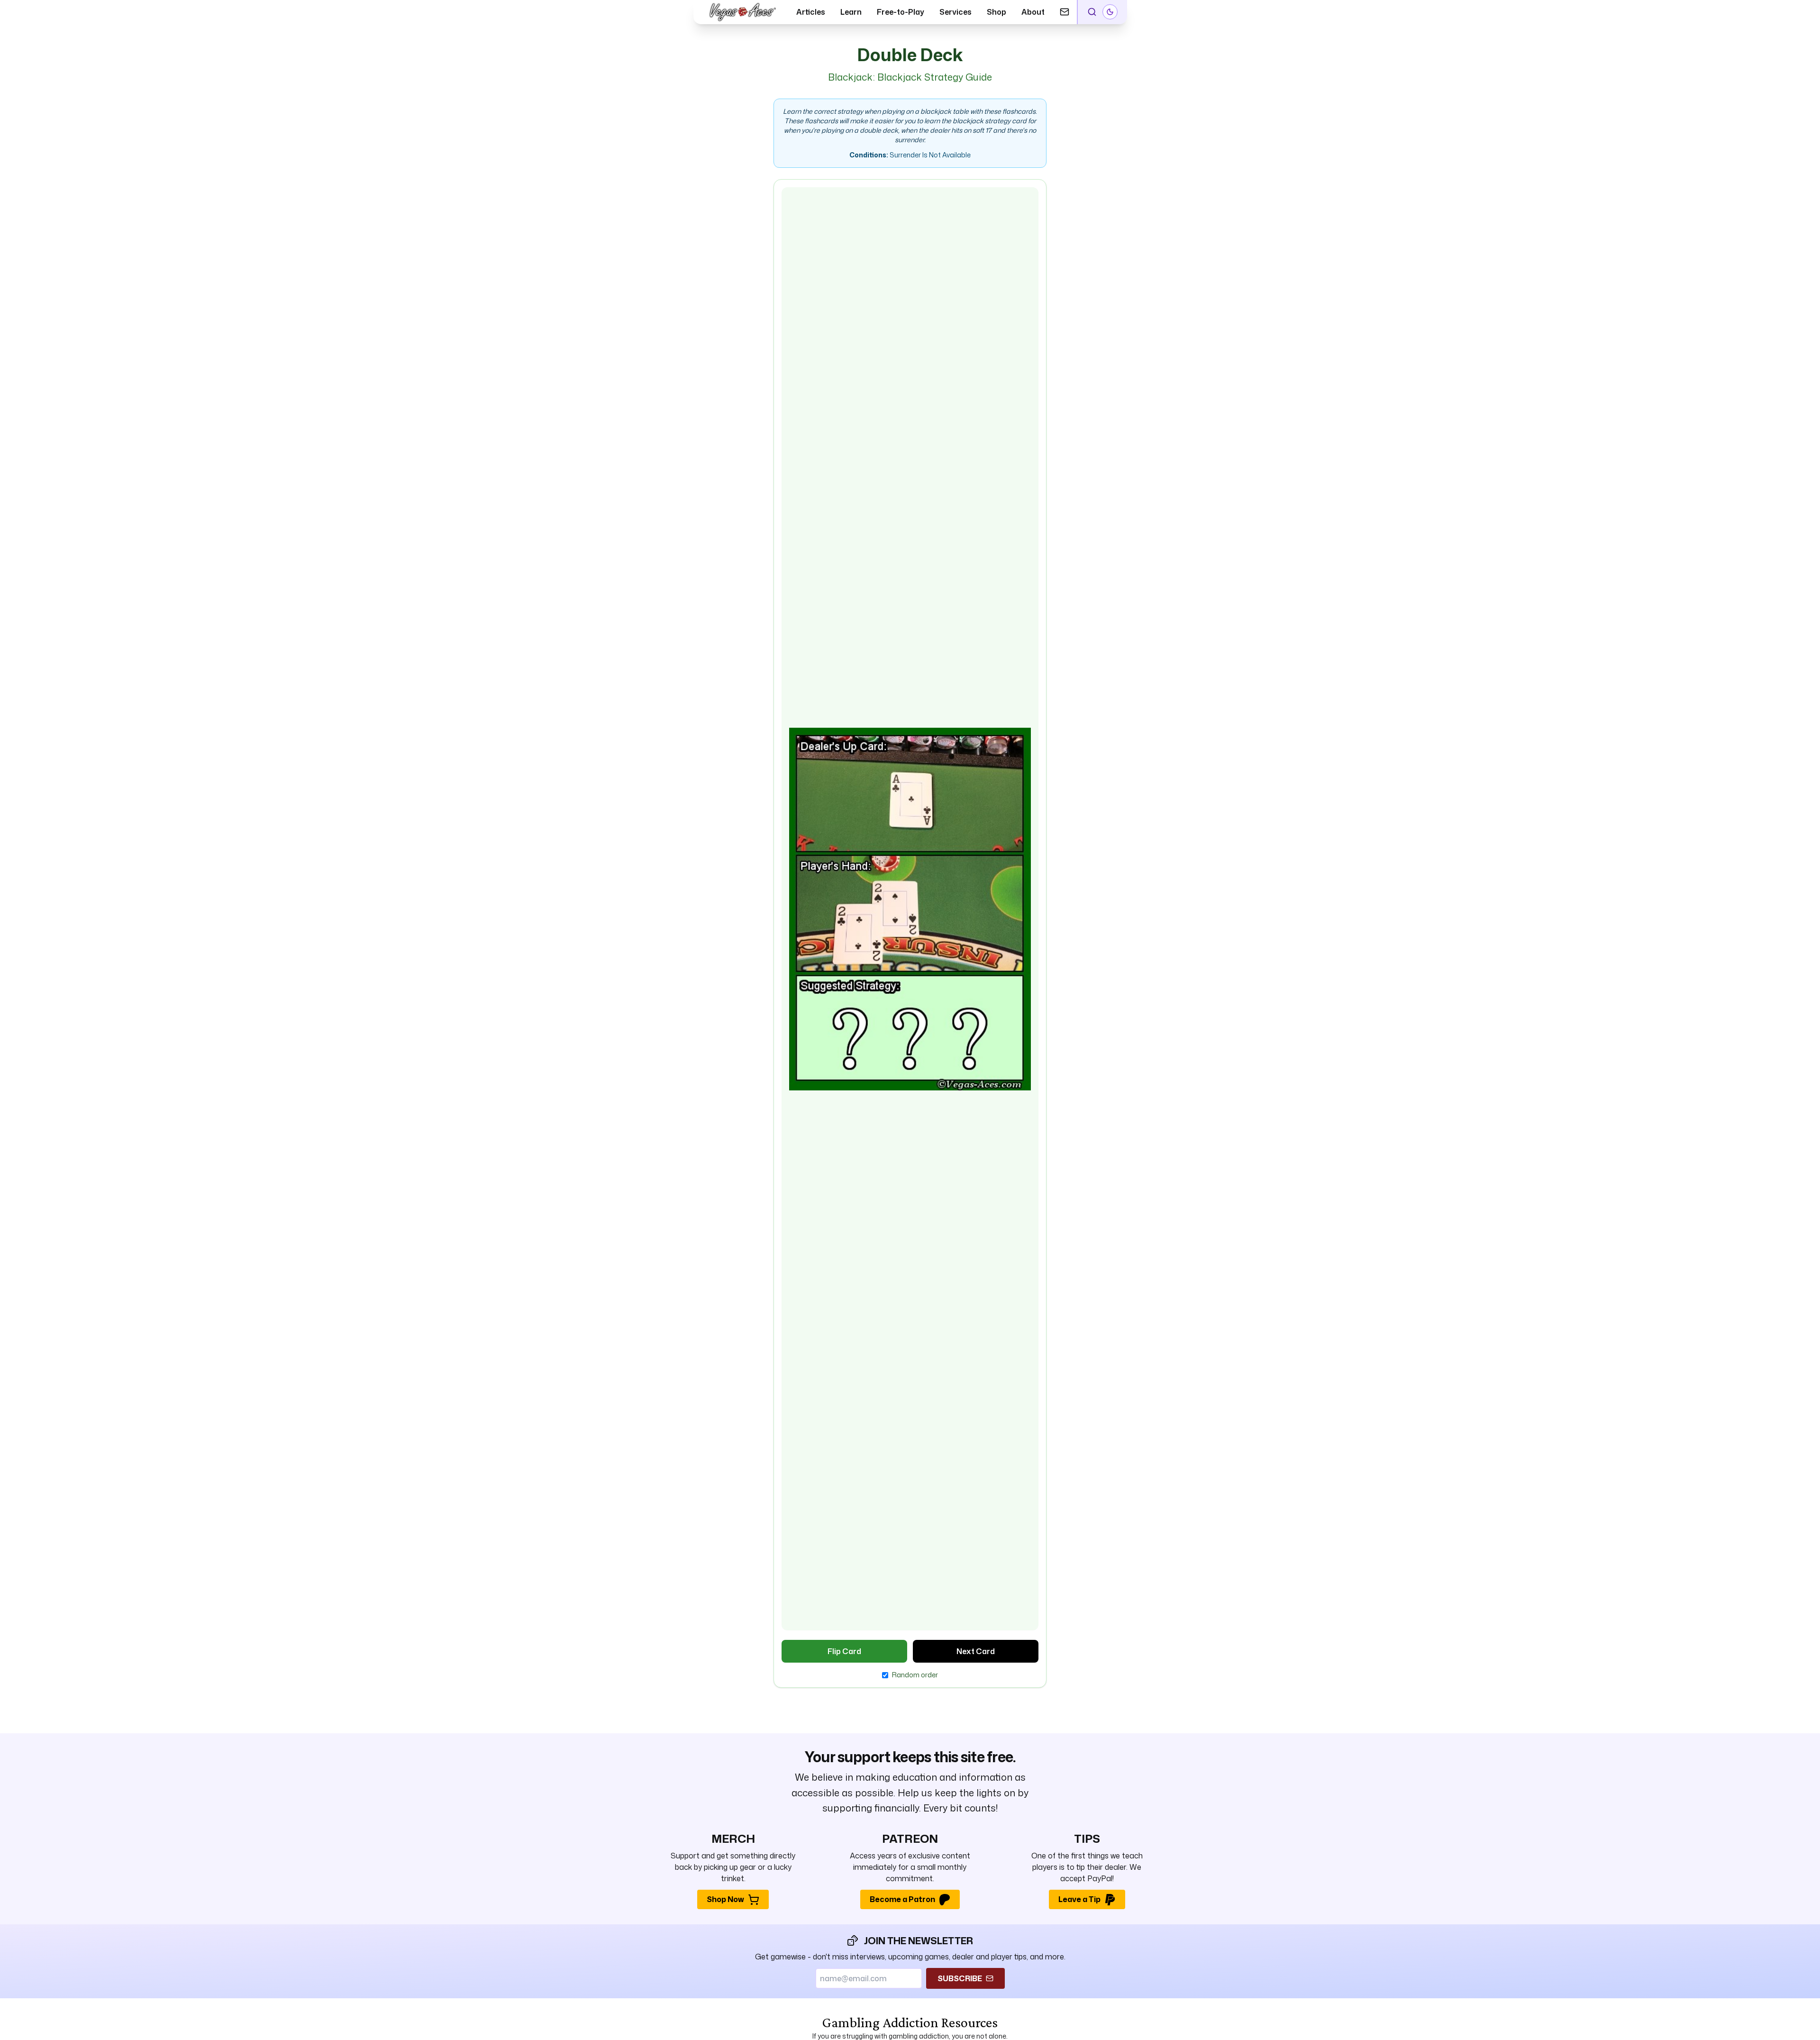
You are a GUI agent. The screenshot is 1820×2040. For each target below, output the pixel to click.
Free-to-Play (901, 12)
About (1033, 12)
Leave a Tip (1079, 1899)
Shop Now (725, 1899)
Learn (851, 12)
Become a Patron (902, 1899)
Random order (915, 1675)
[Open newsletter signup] (1065, 12)
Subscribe (960, 1978)
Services (955, 12)
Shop (996, 12)
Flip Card (844, 1651)
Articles (811, 12)
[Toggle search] (1092, 12)
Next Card (976, 1651)
